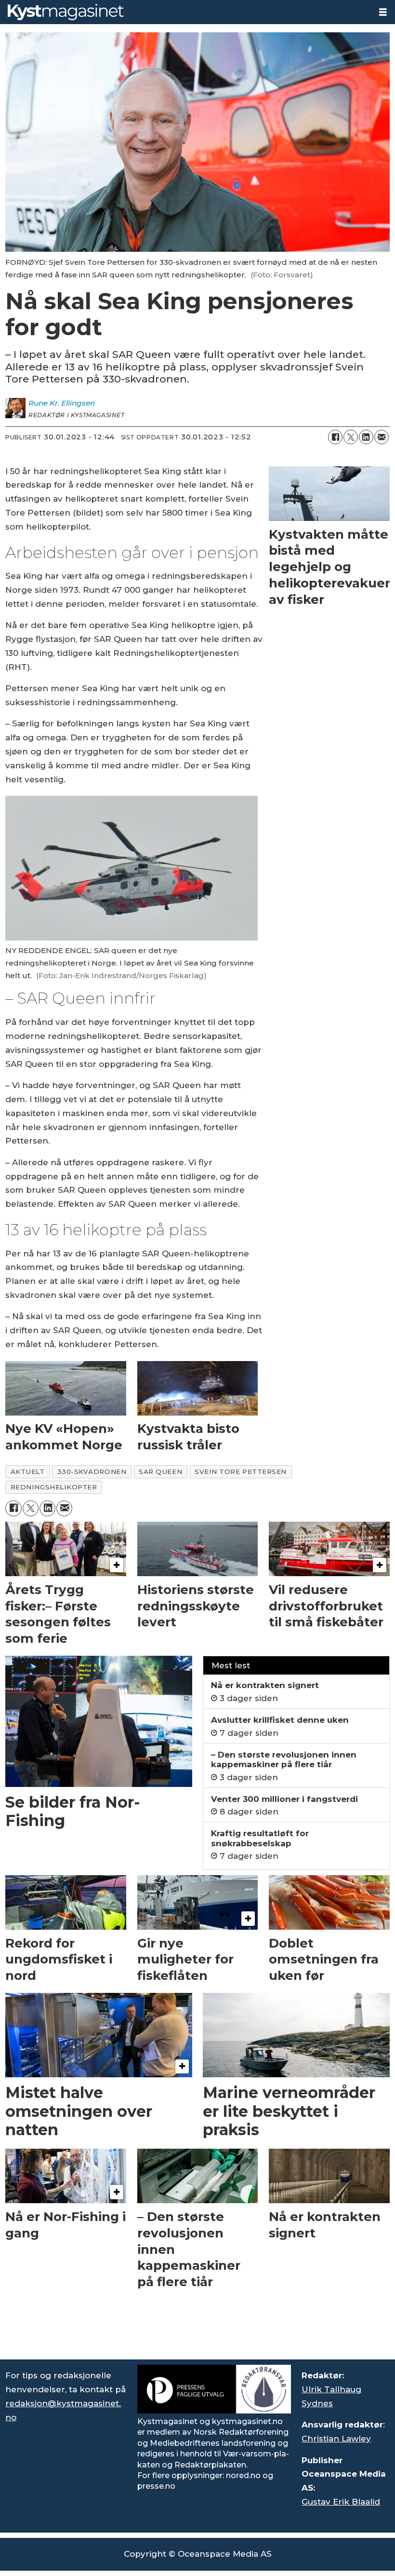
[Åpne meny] (383, 12)
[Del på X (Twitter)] (351, 437)
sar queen (160, 1472)
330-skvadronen (92, 1472)
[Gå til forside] (185, 12)
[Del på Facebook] (335, 437)
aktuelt (28, 1472)
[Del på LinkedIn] (366, 437)
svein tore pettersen (241, 1472)
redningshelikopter (54, 1487)
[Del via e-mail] (382, 437)
